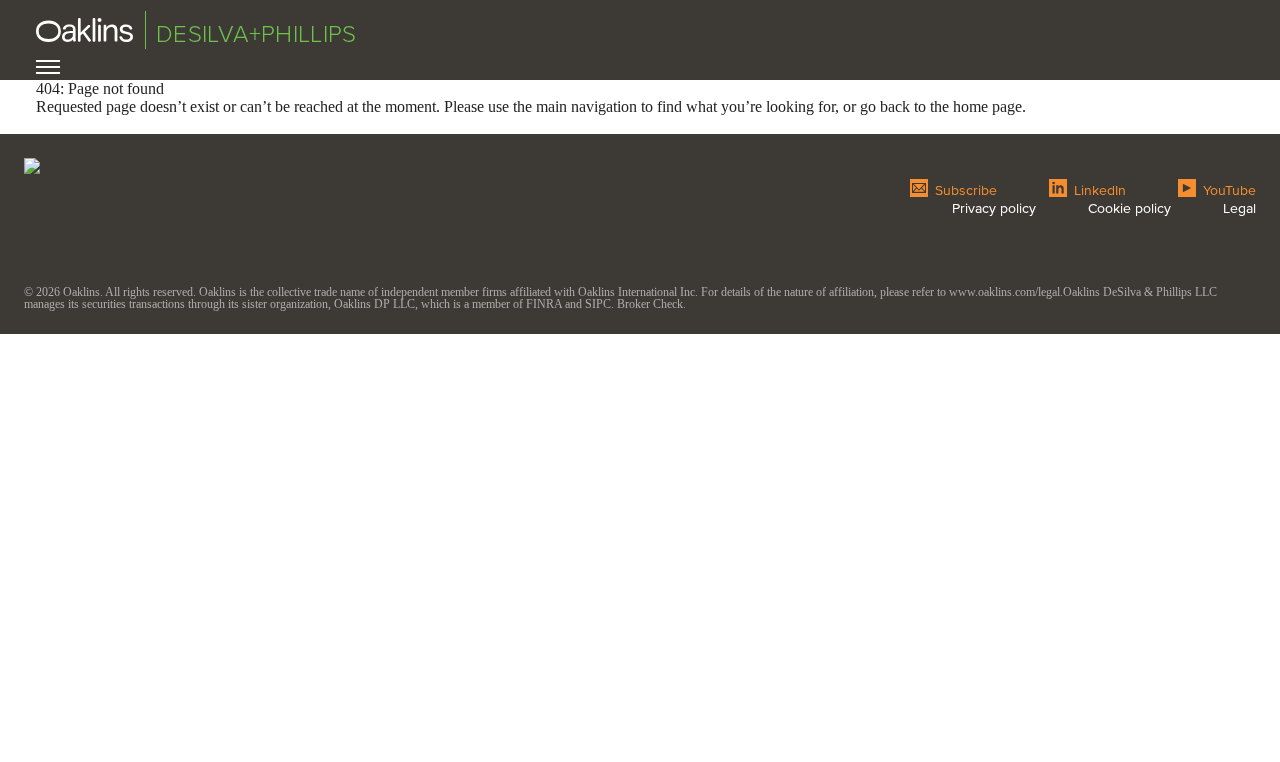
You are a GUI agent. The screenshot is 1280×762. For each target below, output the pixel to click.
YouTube (1227, 188)
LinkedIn (1098, 188)
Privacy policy (994, 208)
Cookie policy (1129, 208)
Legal (1239, 208)
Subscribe (964, 188)
